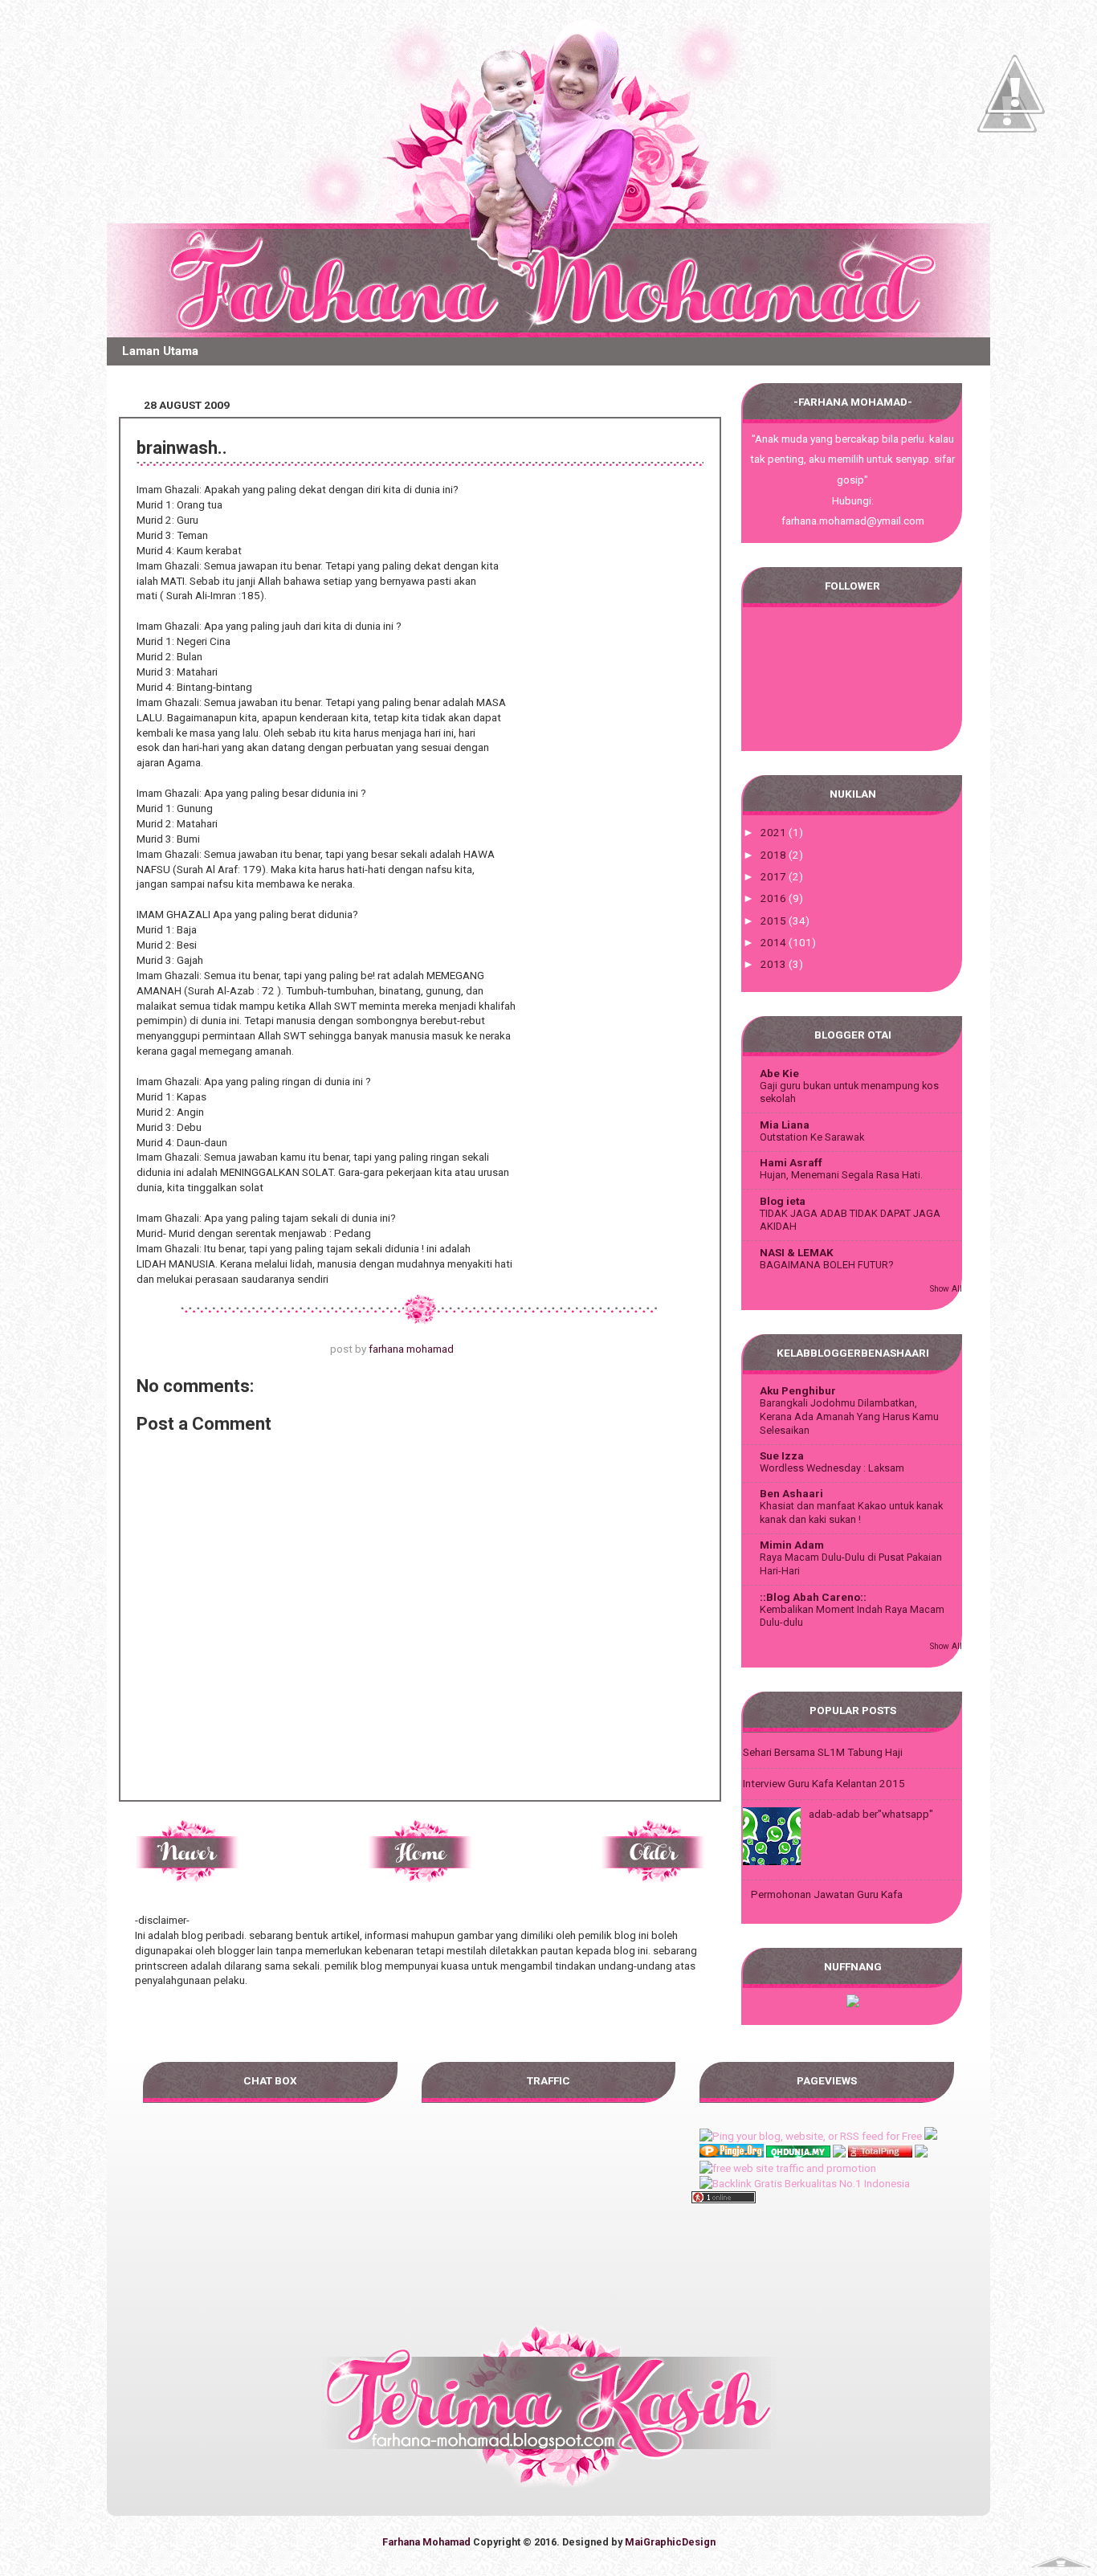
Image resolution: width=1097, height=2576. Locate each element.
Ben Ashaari (791, 1493)
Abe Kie (779, 1073)
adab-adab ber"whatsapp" (871, 1814)
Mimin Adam (792, 1545)
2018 (775, 855)
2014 (775, 942)
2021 (775, 832)
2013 (775, 964)
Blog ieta (783, 1201)
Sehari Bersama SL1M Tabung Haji (823, 1752)
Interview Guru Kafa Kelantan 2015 (824, 1783)
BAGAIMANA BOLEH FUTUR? (827, 1265)
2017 (775, 876)
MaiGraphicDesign (670, 2542)
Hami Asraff (791, 1162)
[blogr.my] (853, 2003)
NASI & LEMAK (797, 1252)
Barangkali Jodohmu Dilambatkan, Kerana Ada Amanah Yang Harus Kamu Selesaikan (849, 1416)
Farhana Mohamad (426, 2542)
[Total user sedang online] (724, 2199)
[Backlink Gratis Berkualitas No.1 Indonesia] (805, 2183)
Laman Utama (160, 351)
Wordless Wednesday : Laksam (832, 1468)
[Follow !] (1007, 179)
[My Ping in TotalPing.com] (880, 2153)
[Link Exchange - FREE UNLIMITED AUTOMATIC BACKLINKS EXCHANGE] (839, 2153)
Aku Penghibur (798, 1390)
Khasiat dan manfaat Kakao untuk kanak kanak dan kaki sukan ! (851, 1513)
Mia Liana (785, 1125)
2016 (775, 898)
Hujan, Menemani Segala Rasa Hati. (841, 1175)
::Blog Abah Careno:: (813, 1597)
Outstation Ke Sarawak (812, 1137)
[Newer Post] (187, 1877)
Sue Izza (782, 1455)
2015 (775, 921)
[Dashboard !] (1015, 161)
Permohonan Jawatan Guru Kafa (827, 1894)
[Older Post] (653, 1877)
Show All (946, 1289)
